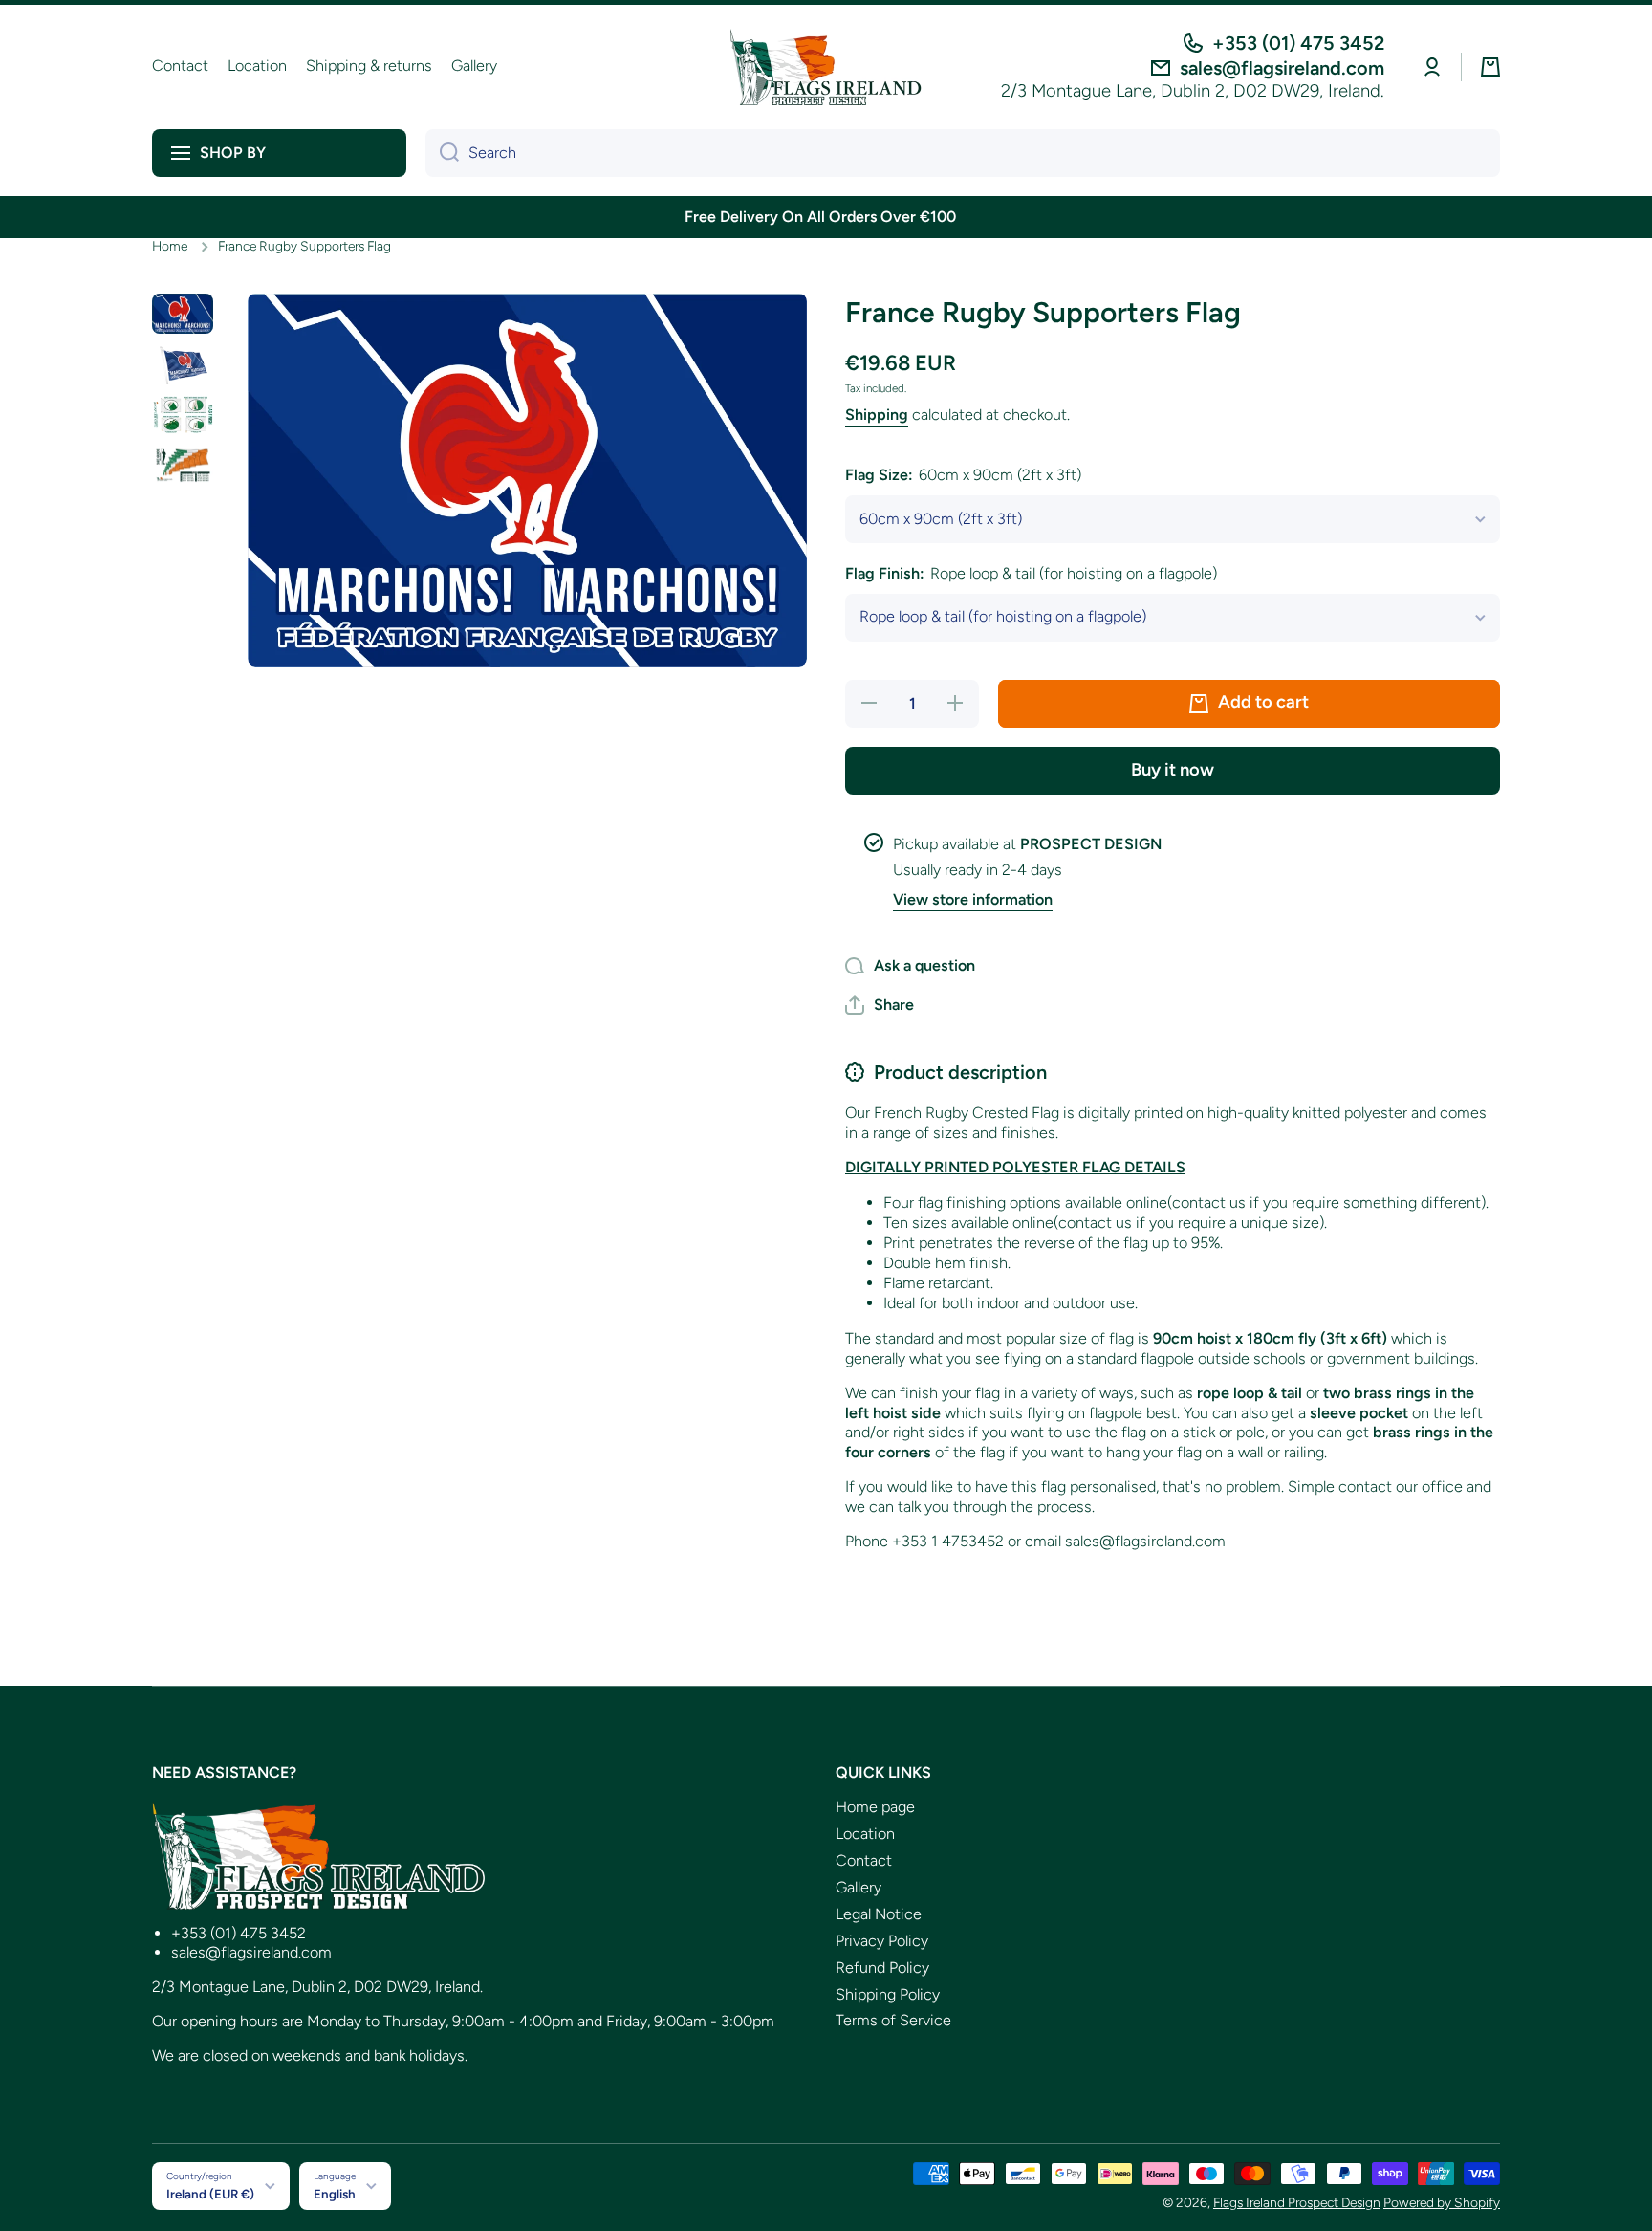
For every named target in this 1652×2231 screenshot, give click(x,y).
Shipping (877, 415)
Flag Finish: (1031, 573)
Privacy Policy (882, 1941)
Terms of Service (893, 2020)
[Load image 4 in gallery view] (183, 465)
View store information (973, 899)
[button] (1490, 67)
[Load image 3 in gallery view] (183, 415)
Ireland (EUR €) (210, 2194)
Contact (864, 1860)
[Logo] (826, 67)
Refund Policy (882, 1968)
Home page (875, 1807)
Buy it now (1173, 770)
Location (865, 1834)
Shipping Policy (888, 1994)
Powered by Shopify (1442, 2202)
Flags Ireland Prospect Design (1297, 2202)
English (335, 2194)
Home (170, 246)
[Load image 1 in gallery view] (183, 314)
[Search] (442, 153)
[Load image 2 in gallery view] (183, 364)
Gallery (859, 1887)
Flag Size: (963, 475)
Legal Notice (879, 1914)
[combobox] (963, 153)
